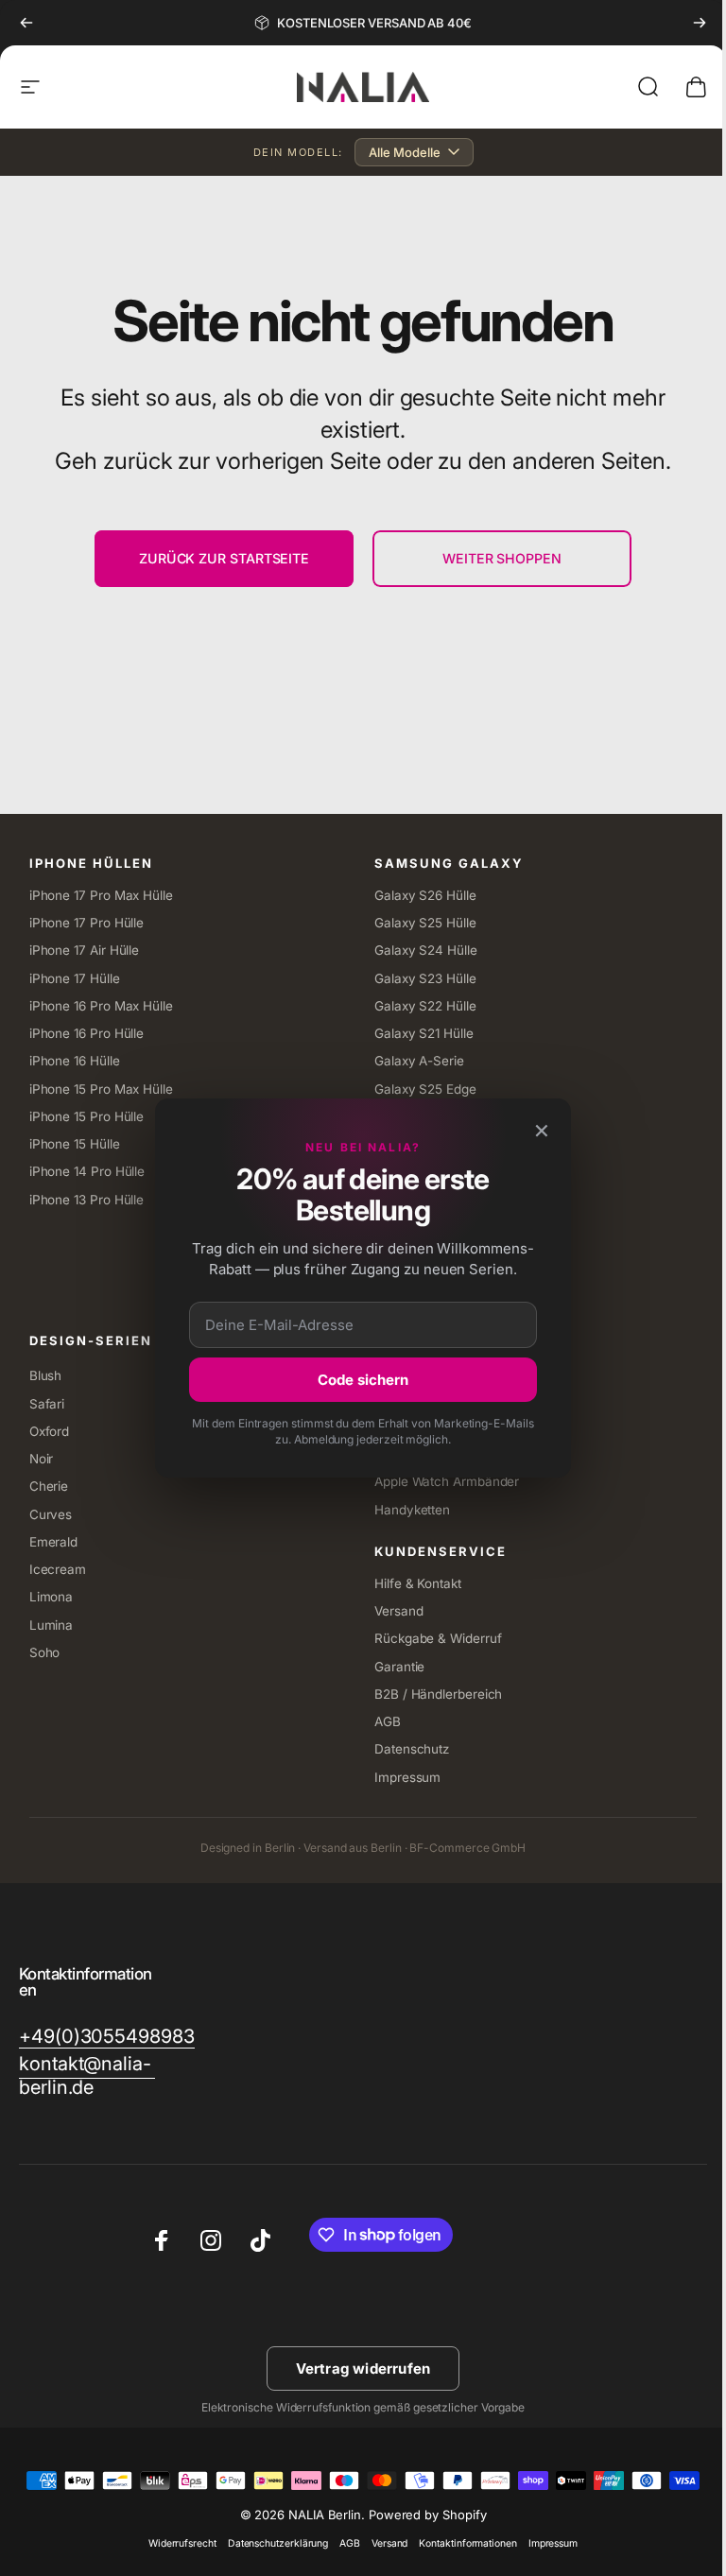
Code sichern (356, 1380)
